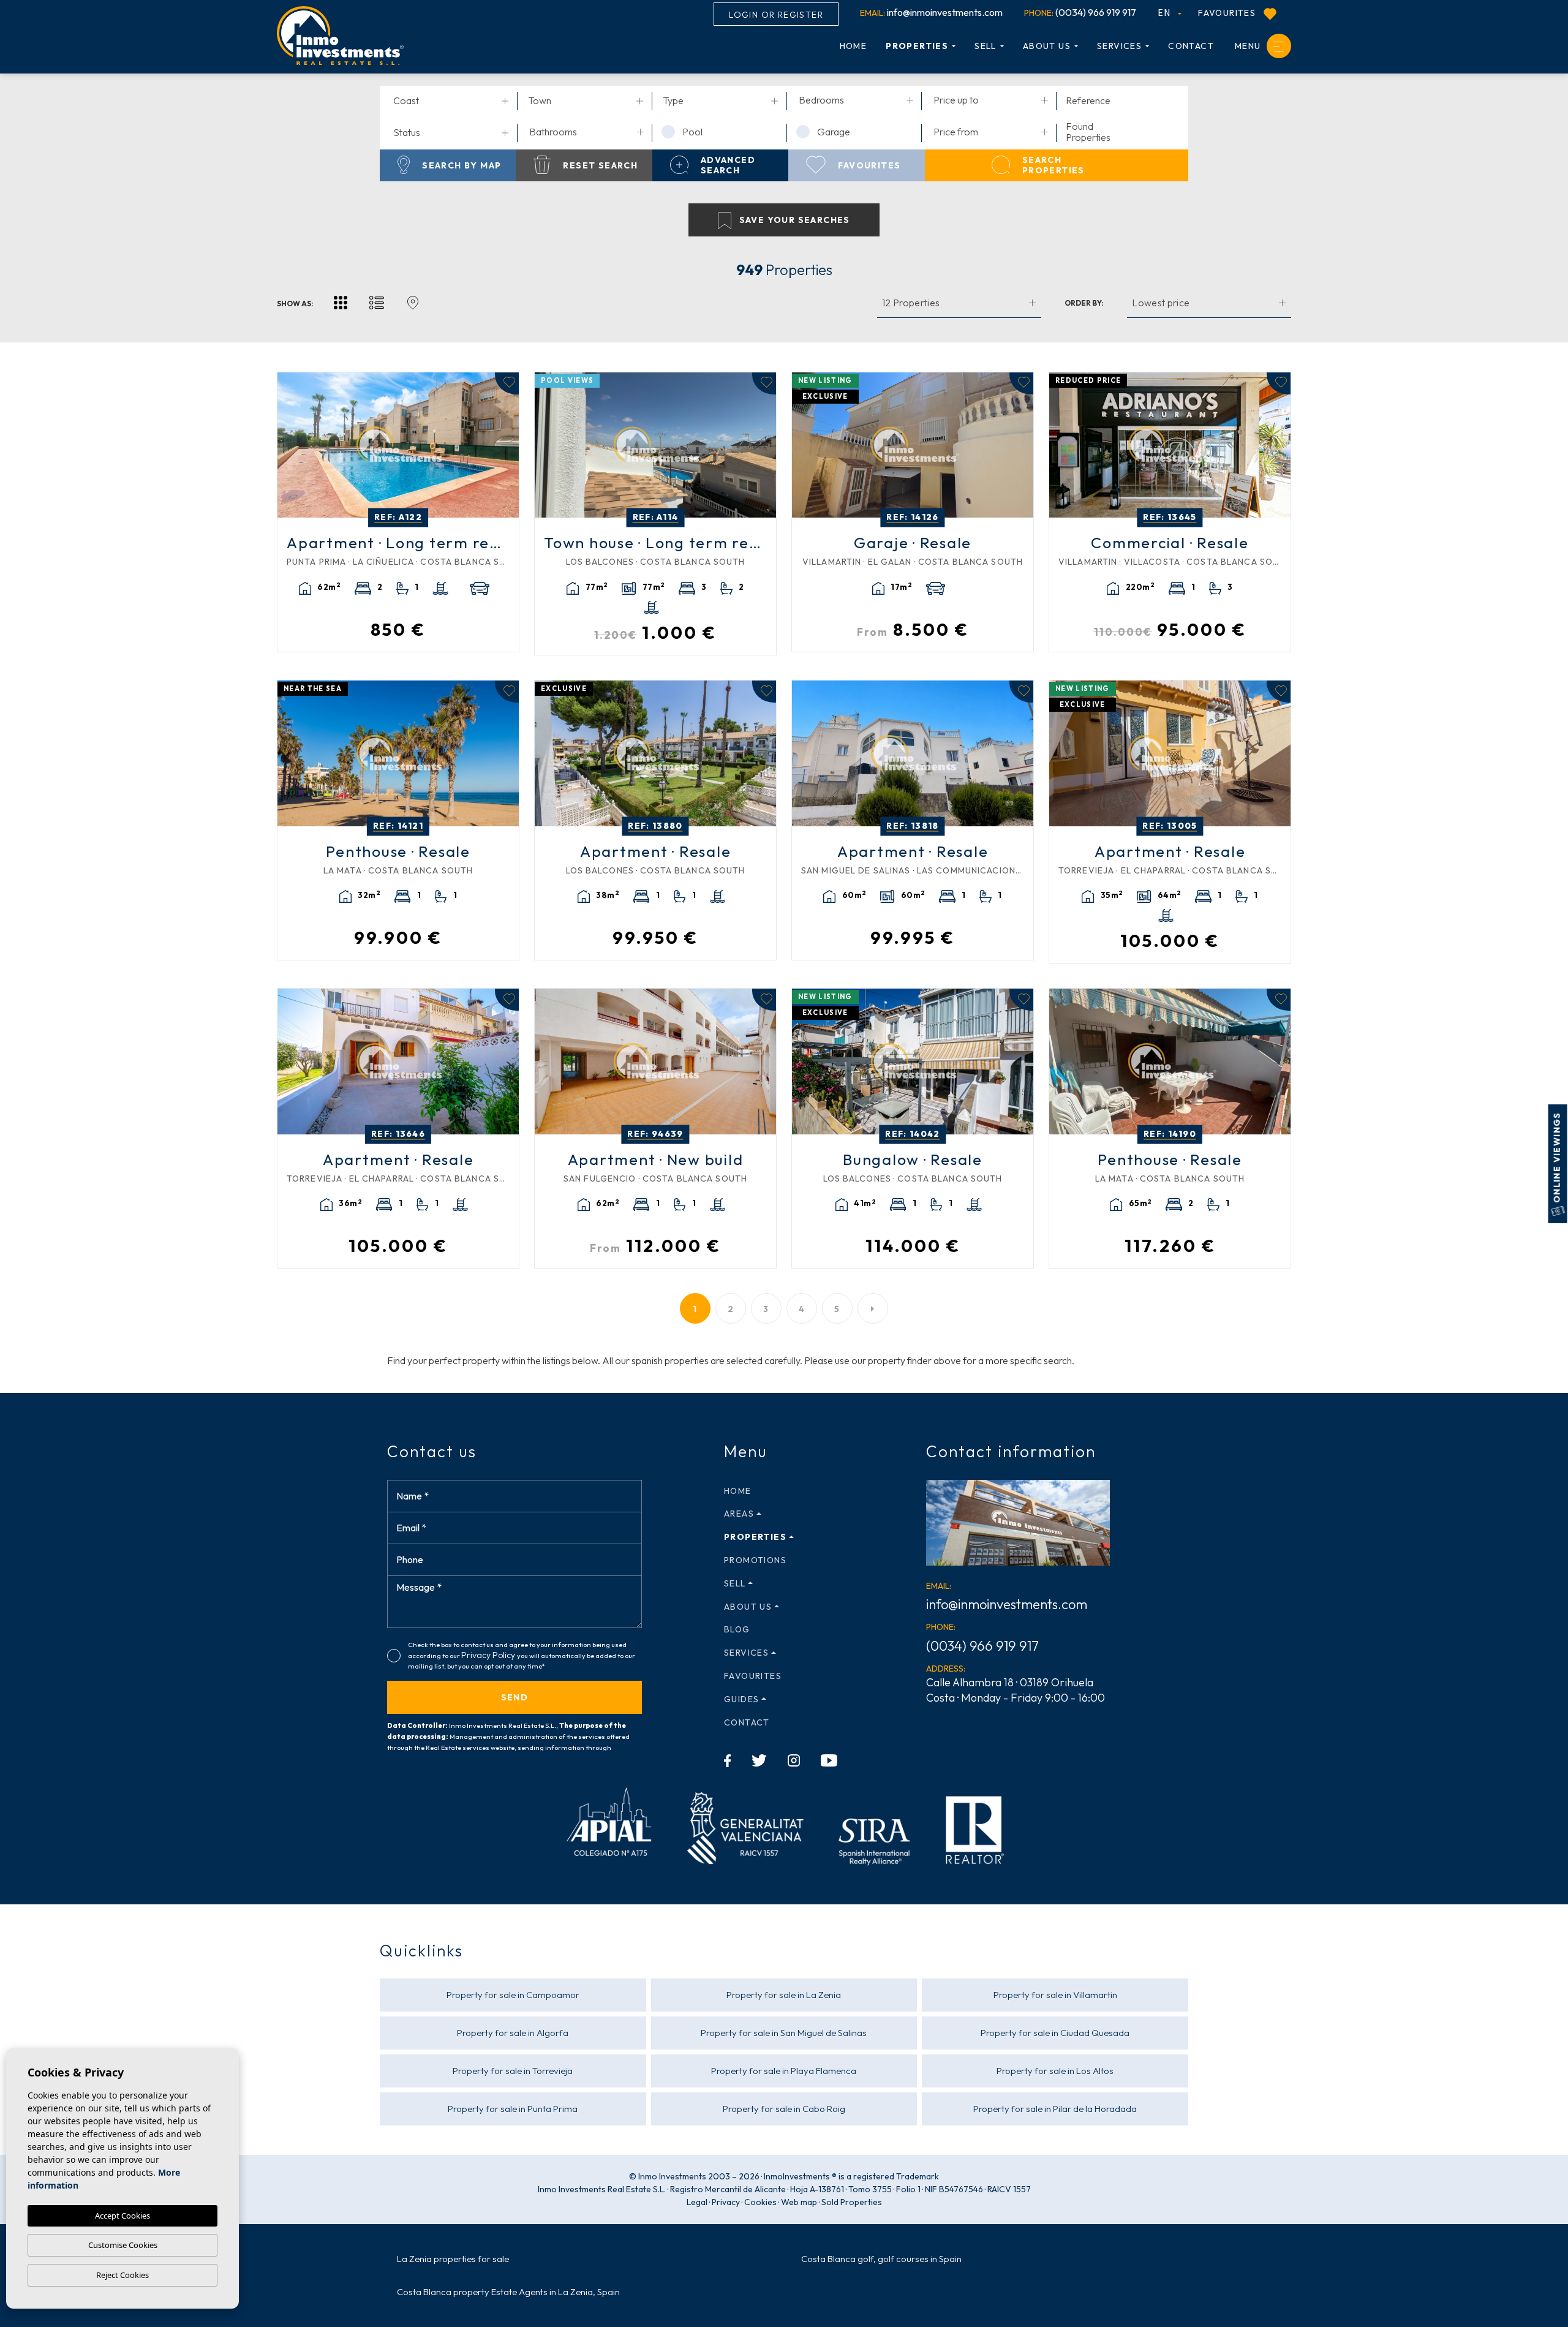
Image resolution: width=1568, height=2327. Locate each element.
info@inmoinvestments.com (931, 12)
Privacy (726, 2202)
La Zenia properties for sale (453, 2259)
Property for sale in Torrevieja (513, 2071)
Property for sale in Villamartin (1055, 1995)
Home (854, 46)
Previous (290, 445)
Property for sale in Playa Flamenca (784, 2071)
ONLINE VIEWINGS (1557, 1159)
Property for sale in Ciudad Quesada (1055, 2033)
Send (515, 1697)
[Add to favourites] (507, 383)
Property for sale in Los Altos (1055, 2071)
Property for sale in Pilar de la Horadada (1055, 2109)
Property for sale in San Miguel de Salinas (784, 2033)
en (1166, 12)
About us (1047, 46)
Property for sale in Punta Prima (513, 2109)
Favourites (1228, 13)
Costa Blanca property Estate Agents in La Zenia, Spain (508, 2292)
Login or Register (776, 15)
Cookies (760, 2202)
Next (507, 445)
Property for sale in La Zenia (784, 1995)
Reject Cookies (123, 2275)
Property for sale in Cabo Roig (784, 2109)
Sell (986, 46)
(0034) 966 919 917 (1080, 12)
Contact (1191, 46)
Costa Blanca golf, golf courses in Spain (881, 2259)
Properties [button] (917, 46)
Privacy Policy (489, 1655)
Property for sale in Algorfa (513, 2033)
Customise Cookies (123, 2245)
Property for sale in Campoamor (513, 1995)
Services (1119, 46)
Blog (737, 1629)
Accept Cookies (123, 2216)
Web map (799, 2202)
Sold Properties (852, 2202)
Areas (739, 1514)
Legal (697, 2202)
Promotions (755, 1560)
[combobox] (451, 102)
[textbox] (453, 100)
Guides (741, 1699)
